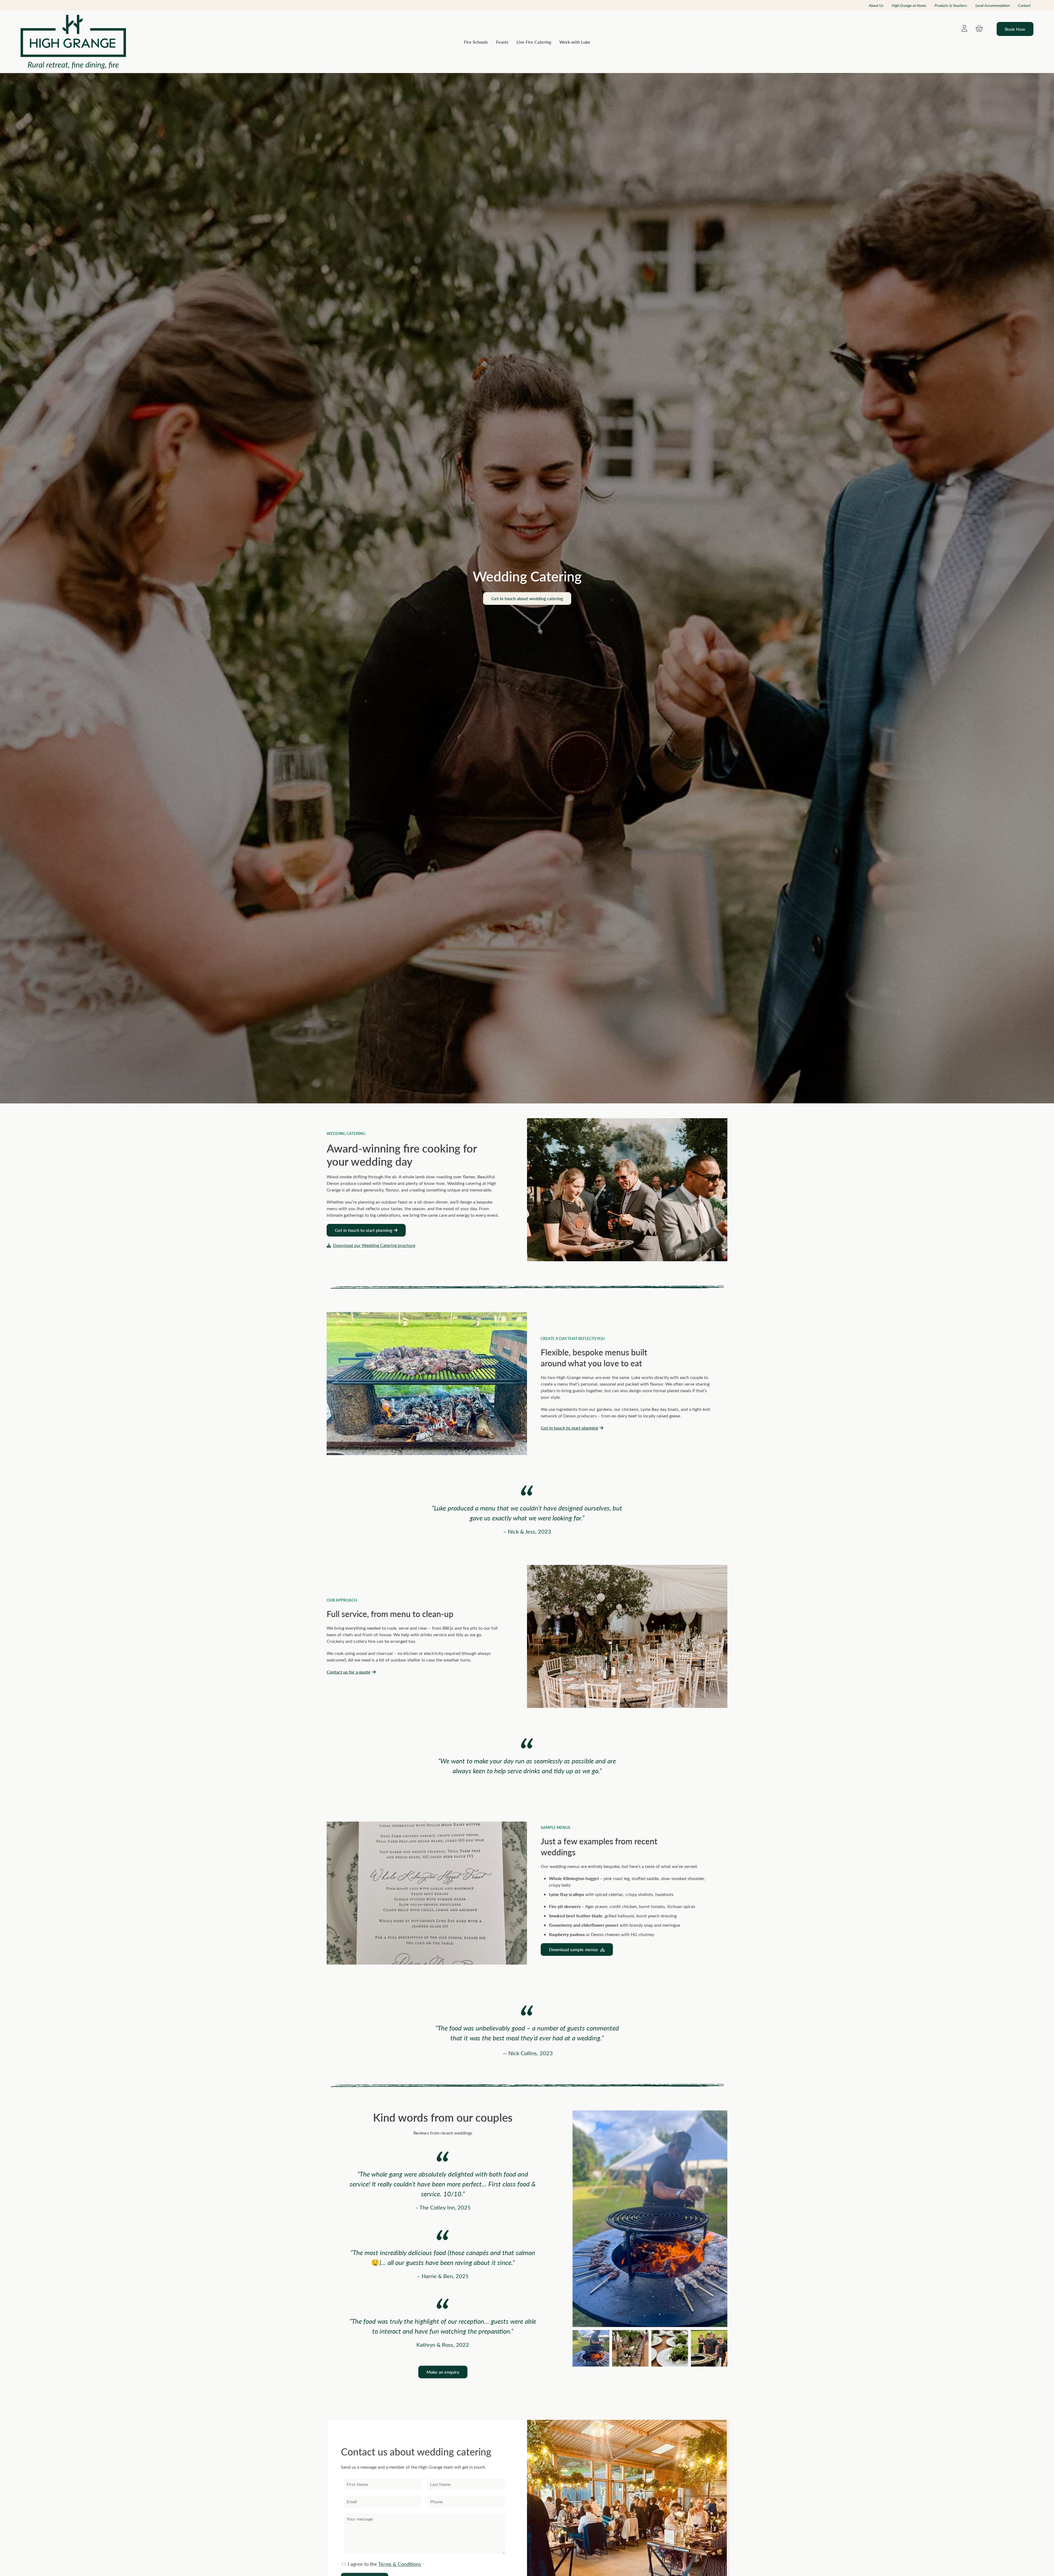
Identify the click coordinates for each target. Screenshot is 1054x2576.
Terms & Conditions (400, 2564)
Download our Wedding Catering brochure (374, 1245)
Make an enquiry (443, 2372)
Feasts (502, 42)
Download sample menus (574, 1949)
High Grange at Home (909, 5)
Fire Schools (476, 42)
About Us (876, 5)
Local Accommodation (993, 5)
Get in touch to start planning (364, 1230)
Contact (1024, 5)
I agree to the (385, 2564)
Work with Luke (575, 42)
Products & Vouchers (951, 5)
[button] (723, 2219)
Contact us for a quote (349, 1672)
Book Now (1015, 29)
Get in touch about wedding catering (527, 598)
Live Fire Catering (534, 42)
